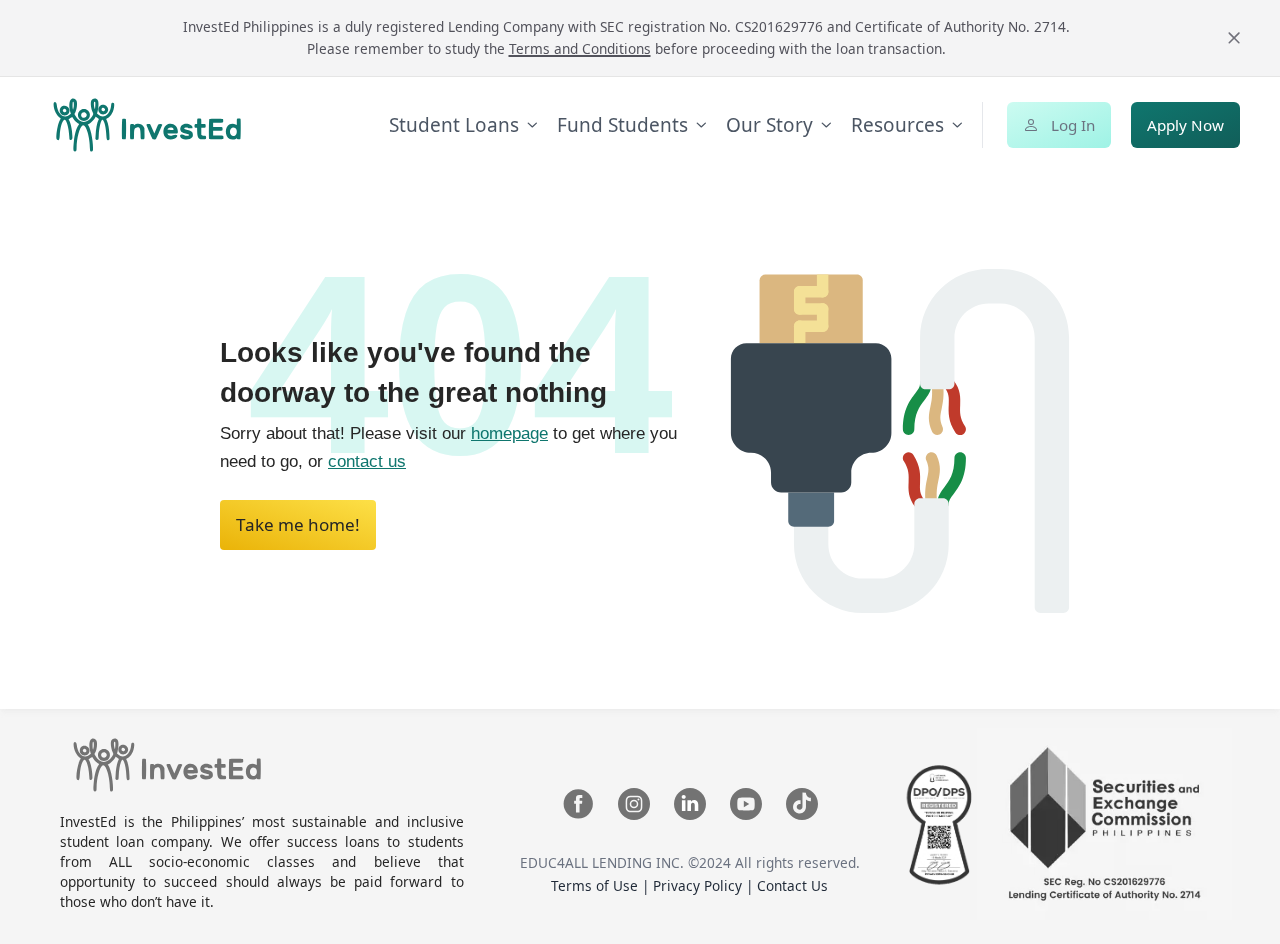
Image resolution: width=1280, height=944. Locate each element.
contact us (367, 461)
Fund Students (622, 125)
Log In (1073, 125)
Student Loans (454, 125)
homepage (509, 433)
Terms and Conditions (580, 48)
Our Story (769, 125)
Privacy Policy (699, 885)
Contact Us (792, 885)
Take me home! (298, 524)
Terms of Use (596, 885)
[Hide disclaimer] (1234, 38)
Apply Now (1185, 125)
